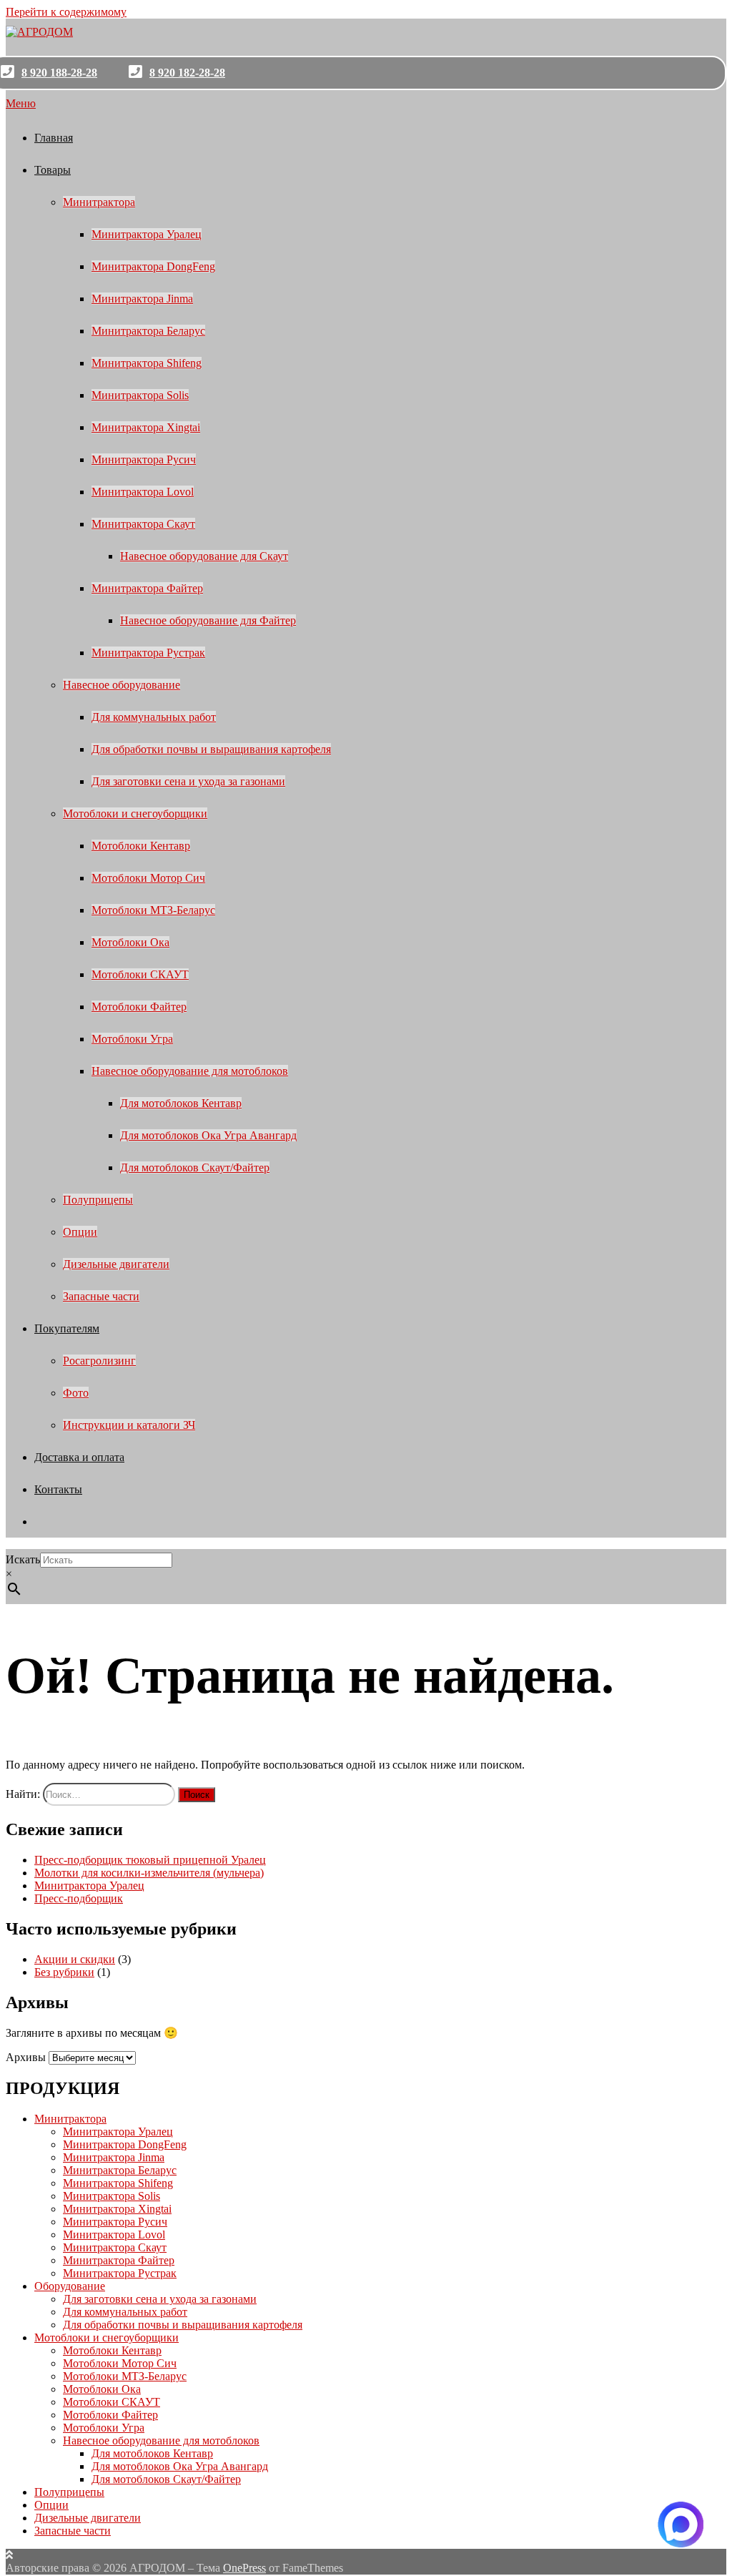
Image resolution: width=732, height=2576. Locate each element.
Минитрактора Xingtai (146, 427)
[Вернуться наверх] (9, 2555)
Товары (53, 170)
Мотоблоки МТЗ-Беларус (153, 910)
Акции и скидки (75, 1959)
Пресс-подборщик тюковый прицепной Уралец (150, 1860)
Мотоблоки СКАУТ (140, 974)
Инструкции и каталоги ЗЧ (129, 1425)
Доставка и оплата (79, 1457)
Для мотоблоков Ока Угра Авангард (208, 1135)
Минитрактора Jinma (142, 299)
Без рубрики (64, 1972)
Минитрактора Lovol (143, 492)
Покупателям (67, 1328)
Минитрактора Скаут (143, 524)
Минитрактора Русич (144, 459)
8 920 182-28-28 (187, 73)
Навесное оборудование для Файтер (208, 620)
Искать (23, 1559)
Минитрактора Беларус (148, 331)
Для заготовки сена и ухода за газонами (188, 781)
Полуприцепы (98, 1200)
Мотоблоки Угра (132, 1039)
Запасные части (101, 1296)
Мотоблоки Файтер (139, 1007)
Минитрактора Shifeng (147, 363)
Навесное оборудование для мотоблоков (190, 1071)
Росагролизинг (99, 1361)
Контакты (58, 1489)
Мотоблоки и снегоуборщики (135, 813)
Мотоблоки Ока (130, 942)
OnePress (244, 2568)
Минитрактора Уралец (147, 234)
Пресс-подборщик (79, 1898)
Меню (21, 103)
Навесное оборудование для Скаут (204, 556)
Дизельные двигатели (116, 1264)
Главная (54, 138)
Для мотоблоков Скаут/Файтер (195, 1167)
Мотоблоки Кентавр (141, 846)
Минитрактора (99, 202)
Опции (80, 1232)
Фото (76, 1393)
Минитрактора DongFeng (153, 266)
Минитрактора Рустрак (148, 653)
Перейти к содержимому (66, 12)
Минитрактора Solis (140, 395)
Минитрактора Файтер (147, 588)
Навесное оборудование (122, 685)
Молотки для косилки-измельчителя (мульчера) (149, 1873)
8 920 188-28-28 (59, 73)
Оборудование (70, 2286)
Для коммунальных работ (154, 717)
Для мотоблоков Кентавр (181, 1103)
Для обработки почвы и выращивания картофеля (211, 749)
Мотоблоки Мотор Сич (148, 878)
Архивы (26, 2057)
